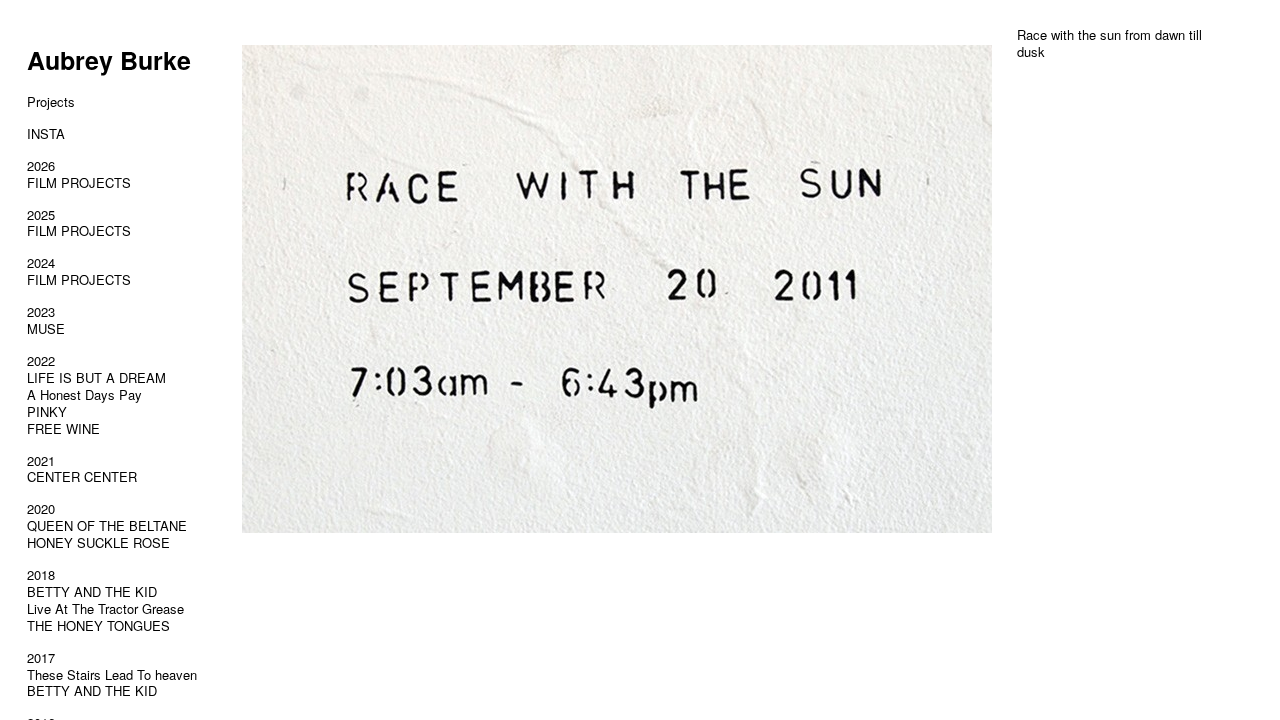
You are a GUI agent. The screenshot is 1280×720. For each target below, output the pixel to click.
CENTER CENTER (82, 476)
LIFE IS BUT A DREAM (96, 377)
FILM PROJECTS (79, 182)
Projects (51, 101)
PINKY (47, 411)
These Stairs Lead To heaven (112, 674)
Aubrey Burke (109, 60)
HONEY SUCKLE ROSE (98, 542)
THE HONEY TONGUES (98, 625)
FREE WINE (63, 428)
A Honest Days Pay (84, 394)
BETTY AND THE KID (92, 591)
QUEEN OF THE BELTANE (107, 525)
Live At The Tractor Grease (105, 608)
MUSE (46, 328)
